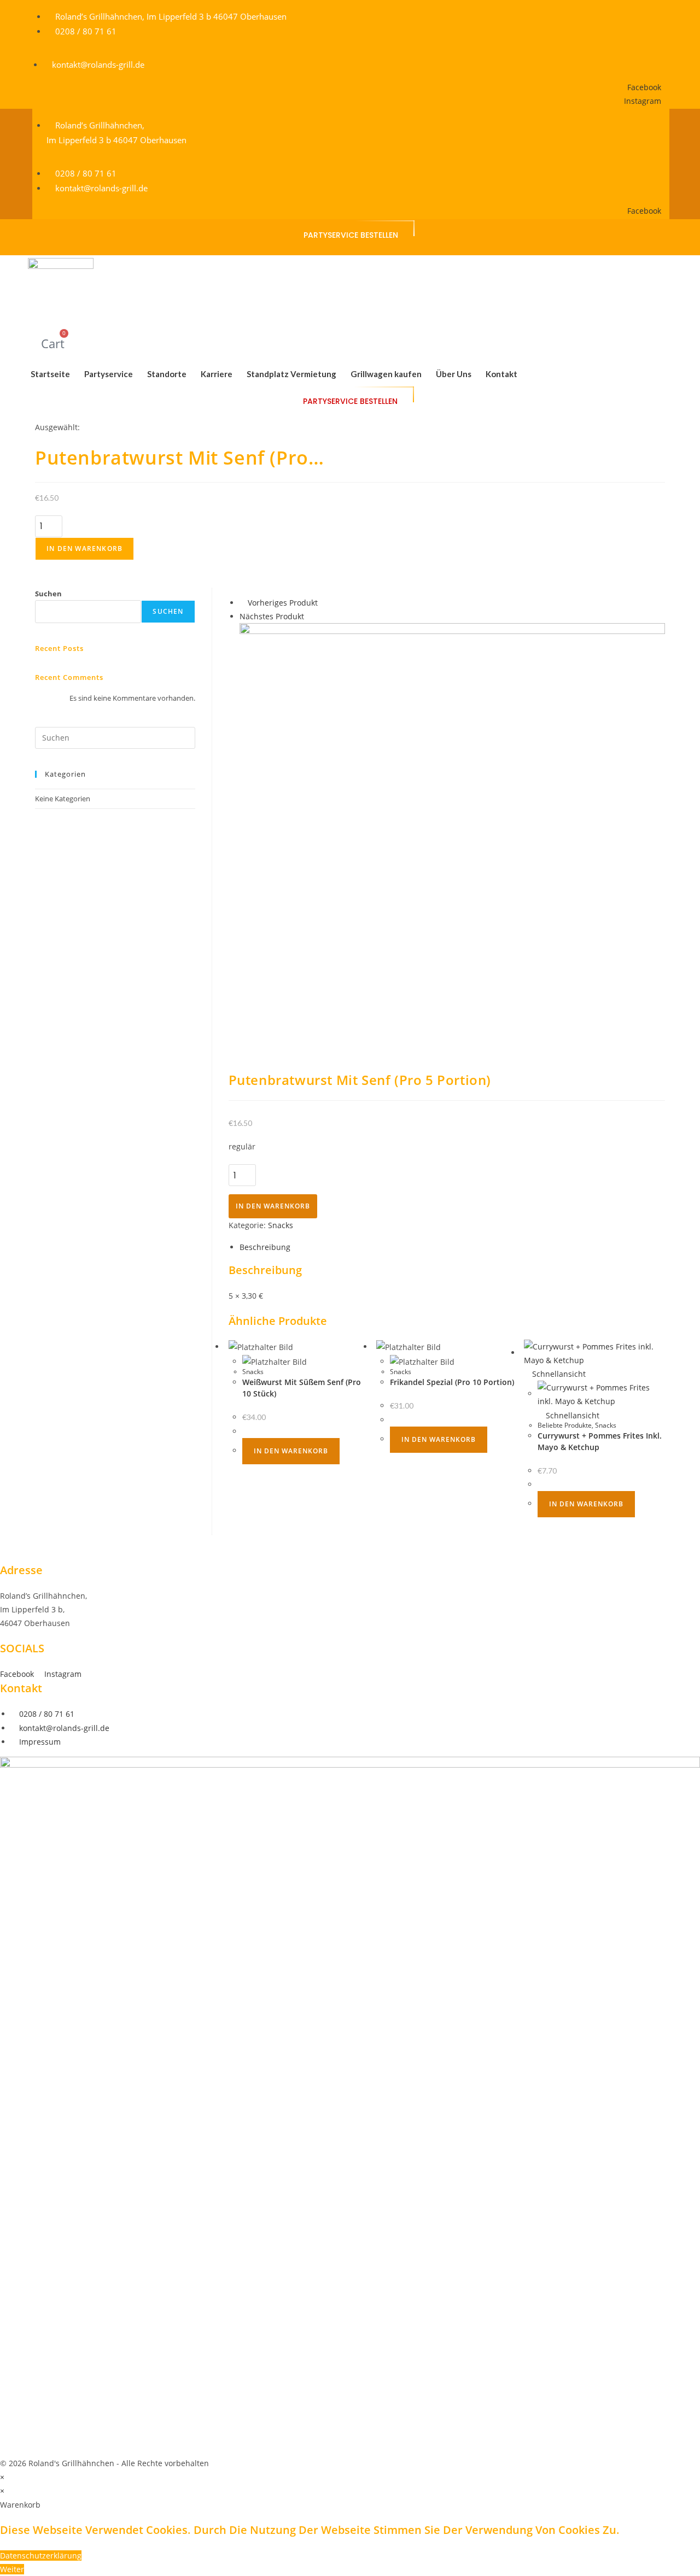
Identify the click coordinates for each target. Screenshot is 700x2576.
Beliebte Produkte (565, 1425)
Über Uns (454, 374)
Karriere (217, 374)
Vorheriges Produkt (283, 603)
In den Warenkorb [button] (291, 1451)
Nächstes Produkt (272, 616)
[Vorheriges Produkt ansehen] (243, 603)
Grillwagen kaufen (386, 374)
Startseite (50, 374)
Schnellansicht (558, 1374)
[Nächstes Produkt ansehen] (309, 616)
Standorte (167, 374)
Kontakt (501, 374)
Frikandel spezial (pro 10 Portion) (452, 1382)
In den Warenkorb (84, 548)
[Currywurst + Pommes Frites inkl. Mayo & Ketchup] (452, 835)
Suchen (48, 594)
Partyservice (109, 374)
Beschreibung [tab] (265, 1247)
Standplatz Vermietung (291, 374)
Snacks (281, 1225)
